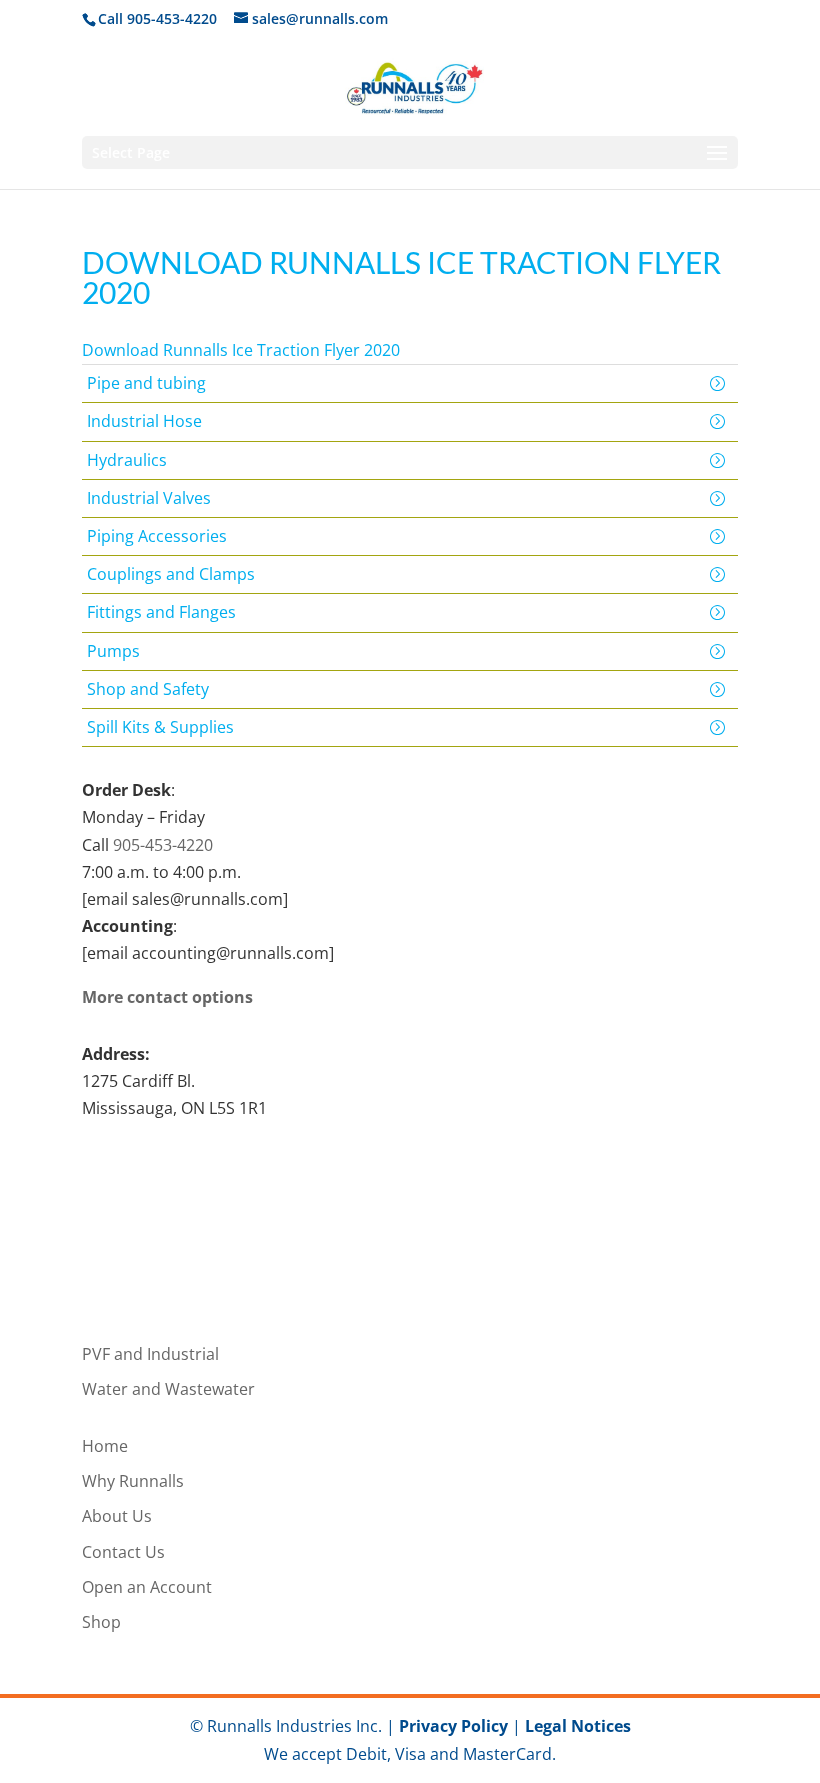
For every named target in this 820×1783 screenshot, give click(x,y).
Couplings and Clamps (171, 574)
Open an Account (147, 1587)
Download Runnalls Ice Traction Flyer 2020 (241, 350)
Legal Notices (578, 1726)
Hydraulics (127, 460)
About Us (117, 1516)
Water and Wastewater (168, 1389)
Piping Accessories (157, 536)
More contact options (167, 997)
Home (105, 1446)
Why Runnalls (133, 1481)
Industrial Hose (144, 421)
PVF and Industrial (150, 1354)
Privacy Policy (453, 1726)
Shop (101, 1622)
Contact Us (123, 1552)
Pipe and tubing (146, 383)
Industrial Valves (149, 498)
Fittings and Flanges (161, 612)
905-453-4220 (163, 845)
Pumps (113, 651)
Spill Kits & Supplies (160, 727)
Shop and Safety (148, 689)
